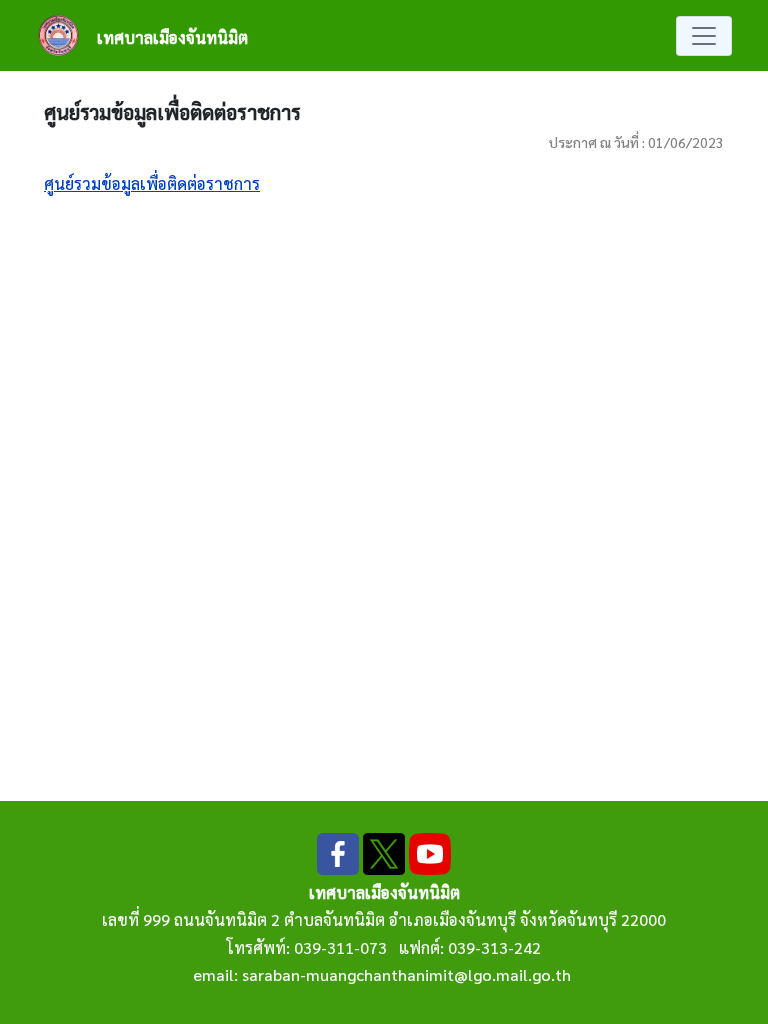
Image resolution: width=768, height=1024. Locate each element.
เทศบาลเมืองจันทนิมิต (172, 37)
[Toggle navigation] (704, 36)
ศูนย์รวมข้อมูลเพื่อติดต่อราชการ (152, 183)
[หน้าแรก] (66, 35)
